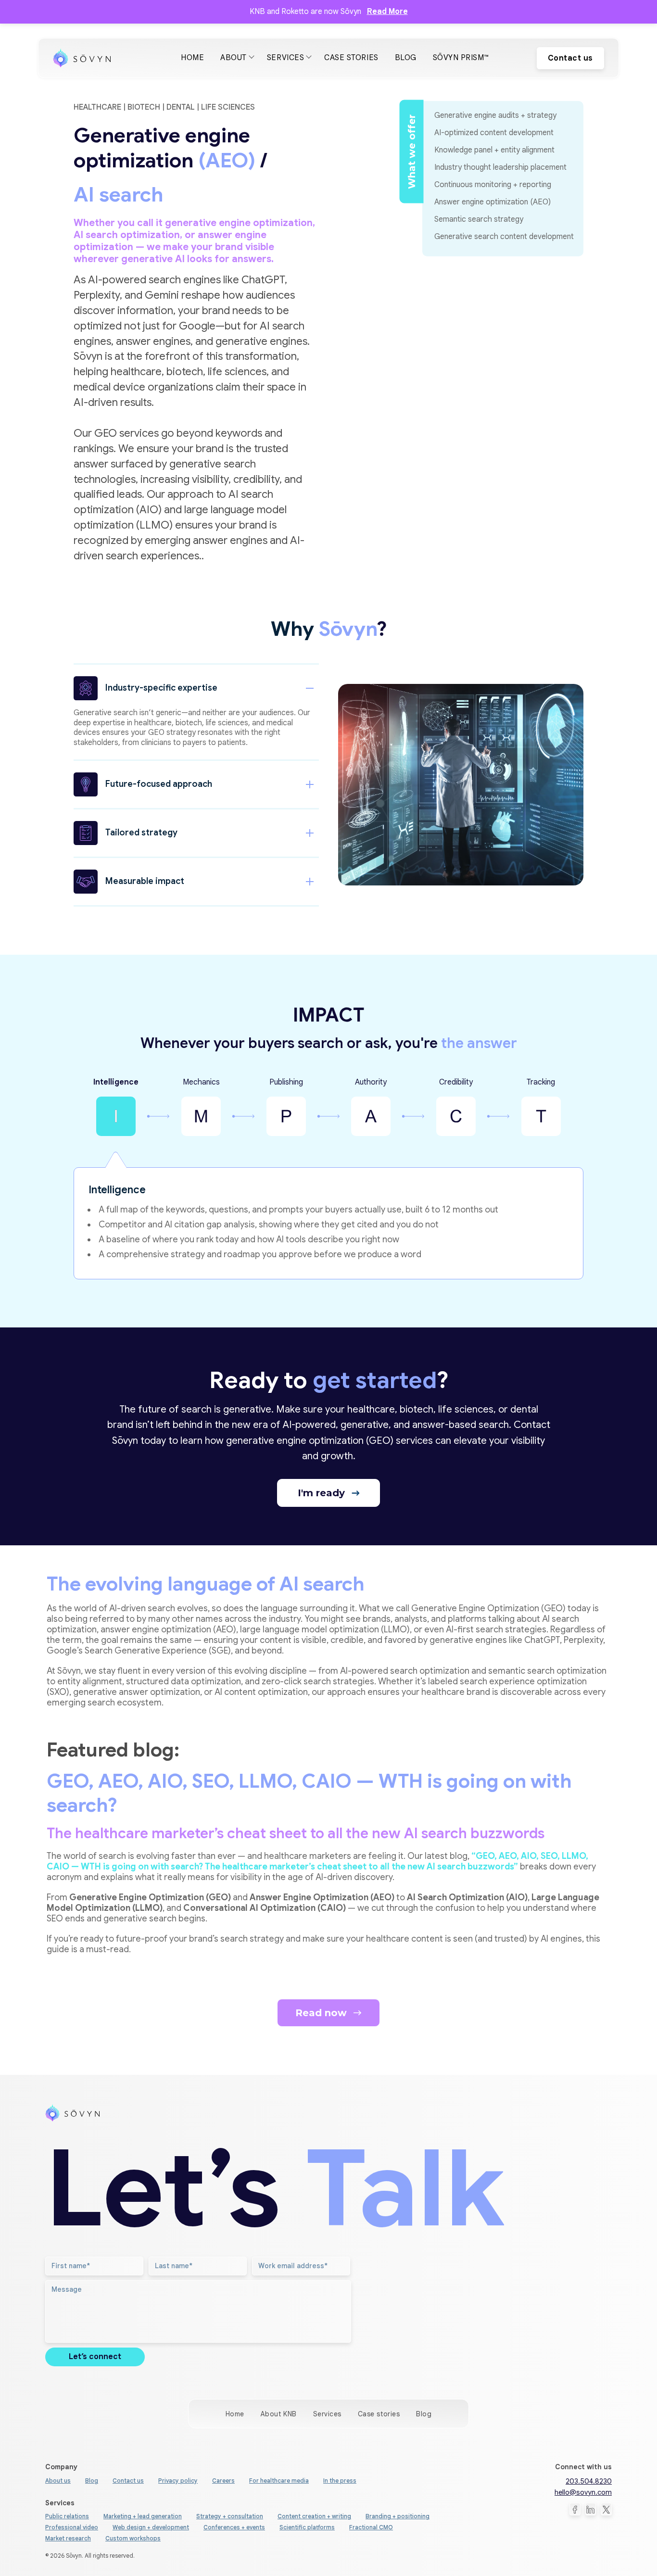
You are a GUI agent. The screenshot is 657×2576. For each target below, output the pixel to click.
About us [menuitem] (58, 2481)
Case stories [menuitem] (379, 2414)
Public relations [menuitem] (67, 2516)
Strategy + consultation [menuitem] (230, 2516)
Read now (322, 2013)
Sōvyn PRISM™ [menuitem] (461, 58)
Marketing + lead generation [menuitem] (143, 2516)
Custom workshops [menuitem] (133, 2538)
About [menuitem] (234, 58)
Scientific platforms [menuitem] (307, 2527)
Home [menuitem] (192, 58)
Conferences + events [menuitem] (234, 2527)
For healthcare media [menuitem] (279, 2481)
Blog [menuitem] (406, 58)
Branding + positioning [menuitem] (398, 2516)
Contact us (570, 58)
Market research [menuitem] (68, 2538)
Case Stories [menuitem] (351, 58)
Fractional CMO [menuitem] (371, 2527)
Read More (387, 12)
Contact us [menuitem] (128, 2481)
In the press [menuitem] (340, 2481)
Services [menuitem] (285, 58)
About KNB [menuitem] (279, 2414)
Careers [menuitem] (223, 2481)
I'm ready (323, 1493)
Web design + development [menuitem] (151, 2527)
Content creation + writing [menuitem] (314, 2516)
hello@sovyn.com (583, 2492)
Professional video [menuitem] (72, 2527)
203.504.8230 (589, 2481)
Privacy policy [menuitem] (178, 2481)
